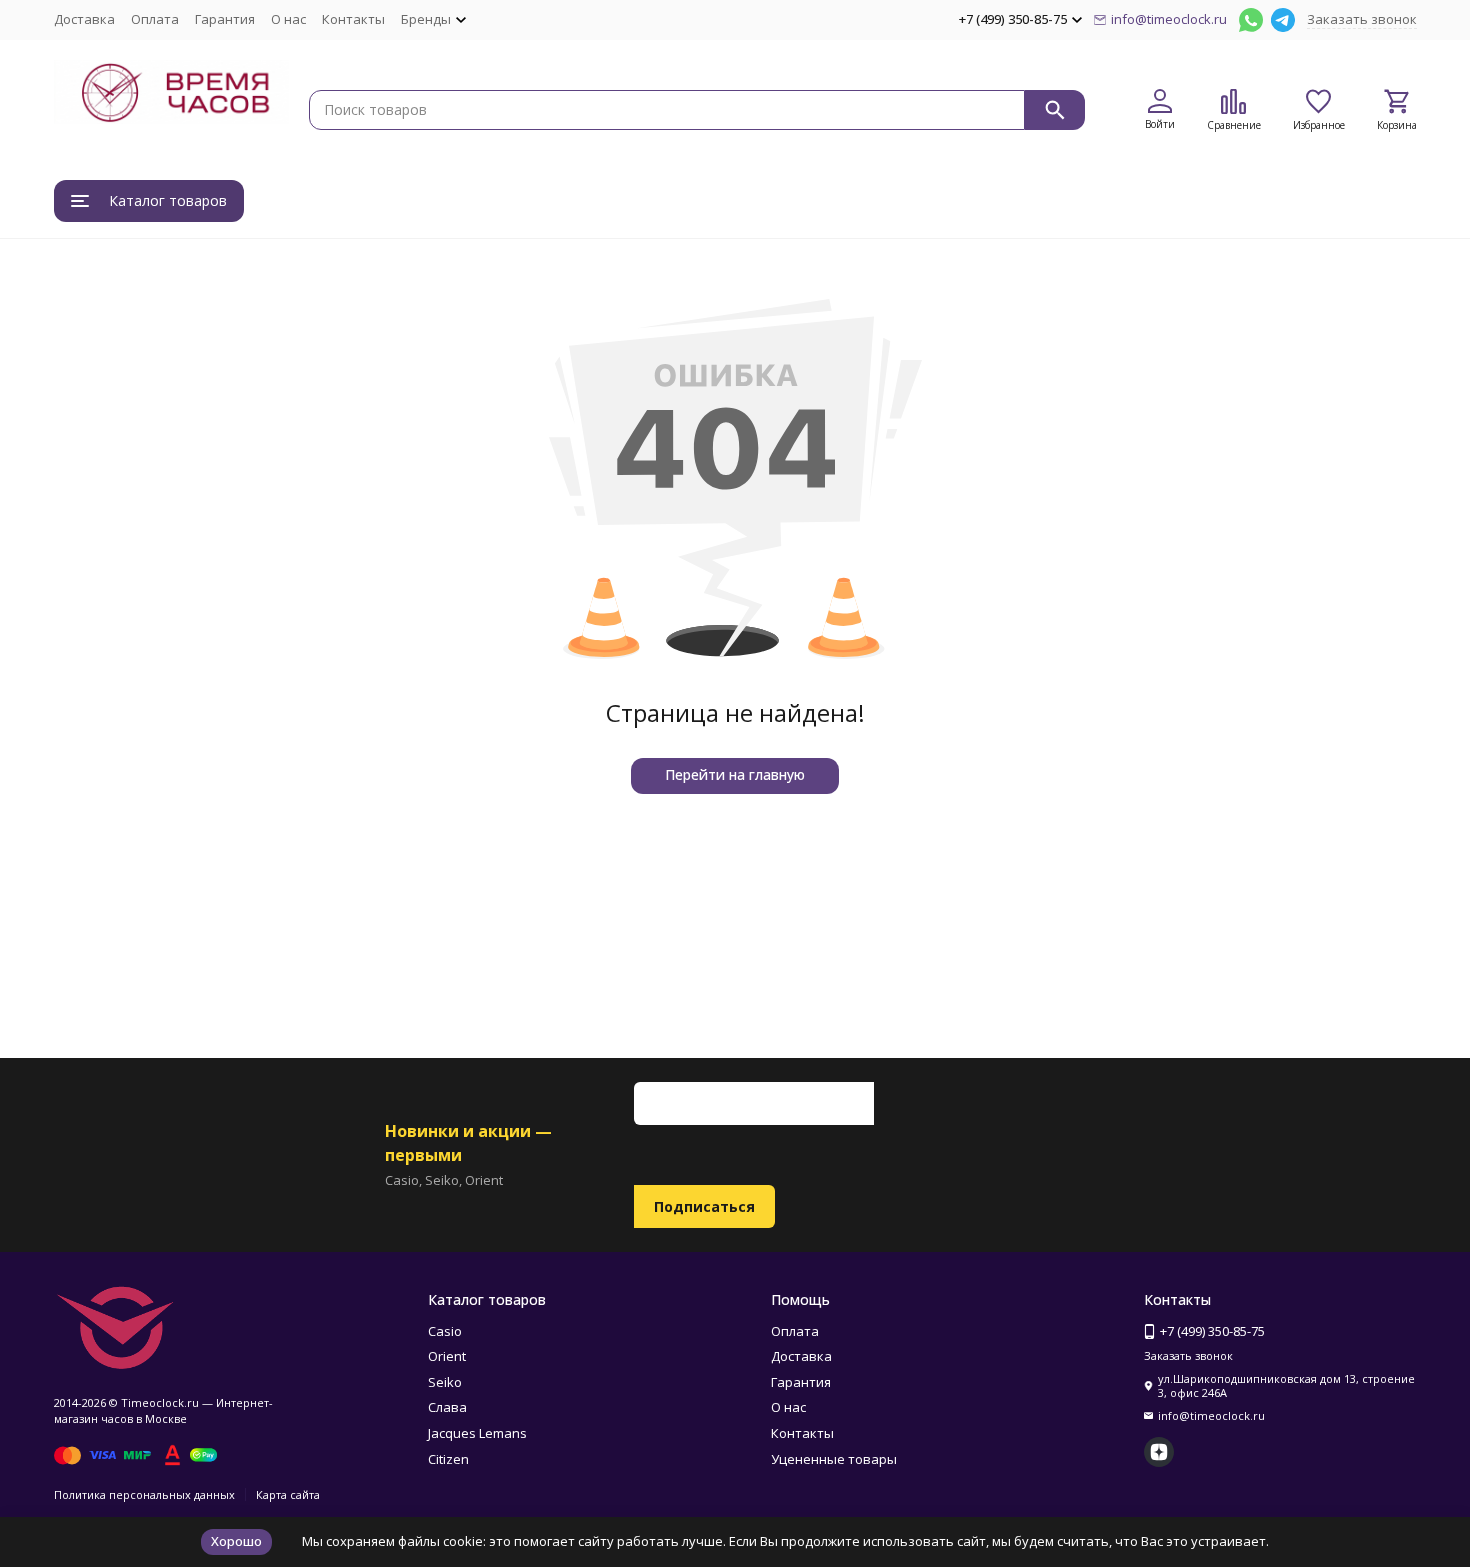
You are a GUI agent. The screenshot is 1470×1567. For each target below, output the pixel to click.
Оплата (155, 19)
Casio (445, 1331)
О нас (288, 19)
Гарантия (225, 19)
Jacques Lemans (477, 1433)
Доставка (84, 19)
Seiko (445, 1382)
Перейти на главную (735, 774)
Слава (447, 1407)
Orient (447, 1356)
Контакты (353, 19)
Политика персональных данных (144, 1494)
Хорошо (236, 1541)
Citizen (448, 1459)
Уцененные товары (834, 1459)
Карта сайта (288, 1494)
